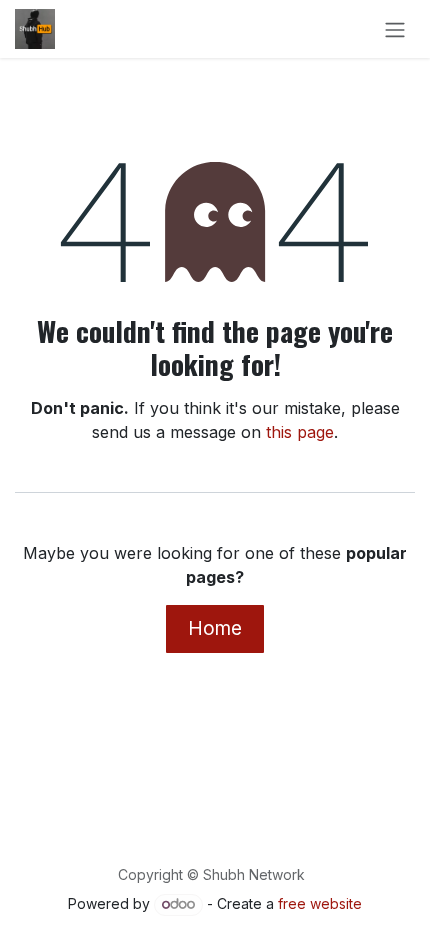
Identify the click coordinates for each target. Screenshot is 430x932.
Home (215, 628)
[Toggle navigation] (395, 29)
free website (320, 903)
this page (300, 432)
